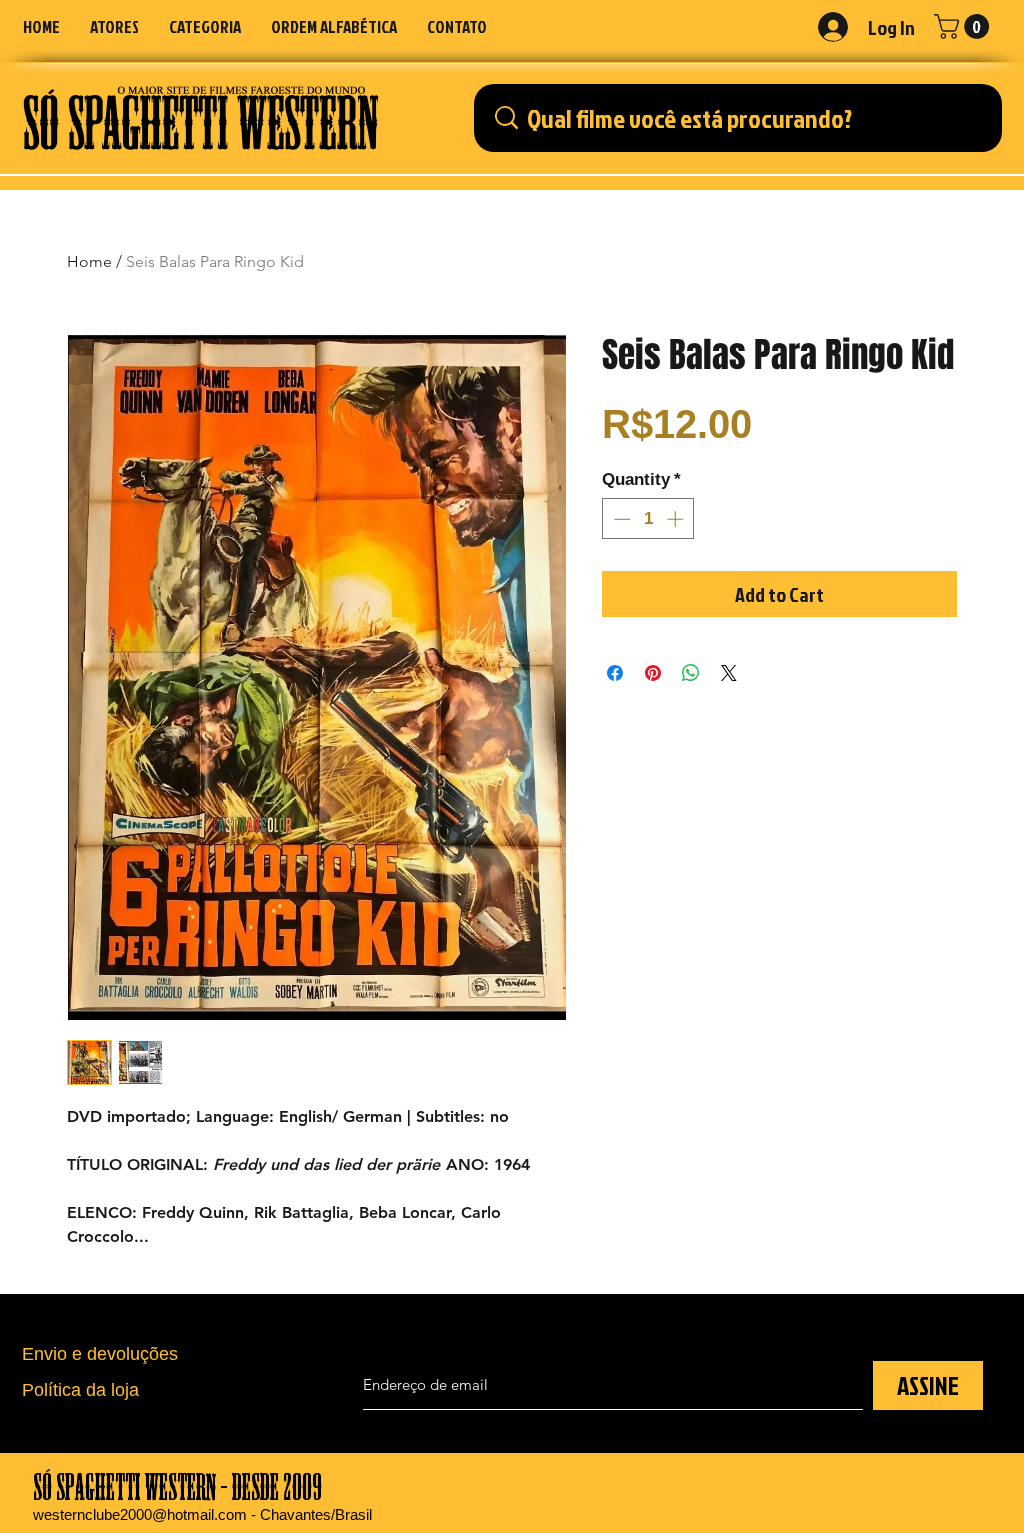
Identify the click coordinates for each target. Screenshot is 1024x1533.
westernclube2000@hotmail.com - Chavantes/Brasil (202, 1514)
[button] (205, 26)
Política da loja (80, 1390)
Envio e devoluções (100, 1354)
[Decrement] (620, 519)
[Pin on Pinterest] (653, 673)
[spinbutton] (648, 519)
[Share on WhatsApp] (691, 673)
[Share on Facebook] (615, 673)
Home (89, 261)
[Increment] (677, 519)
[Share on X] (729, 673)
